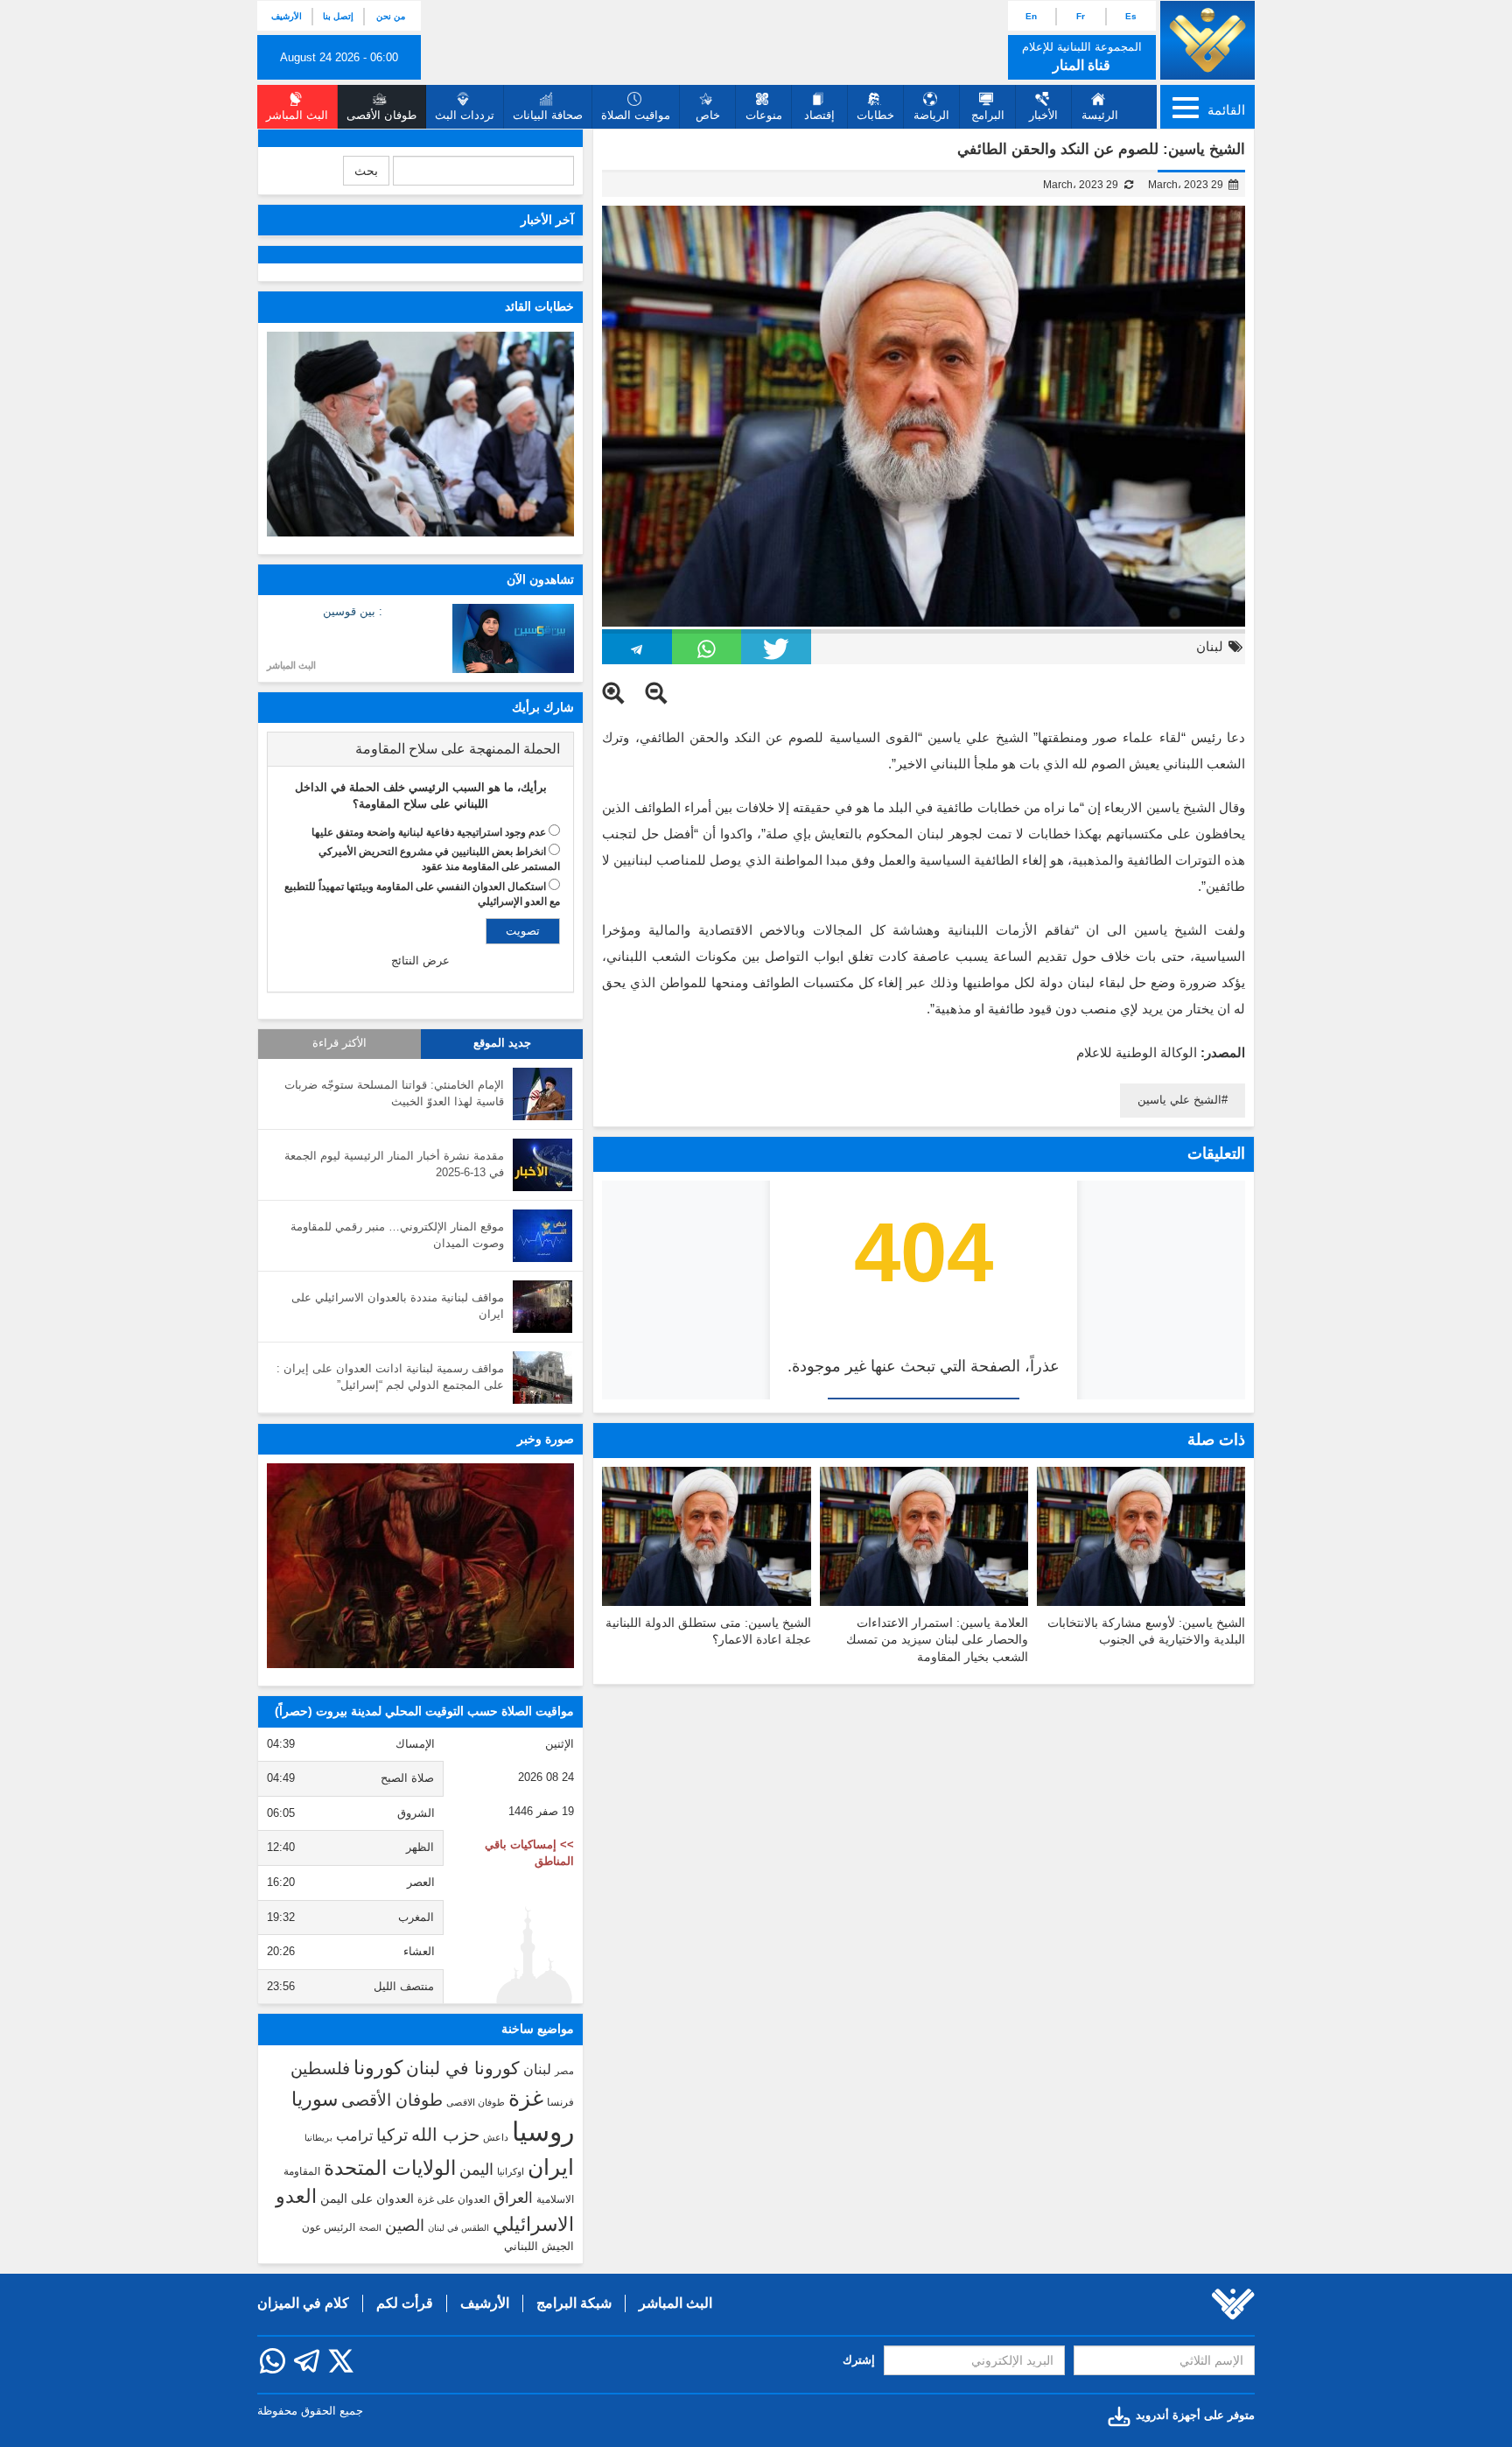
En (1031, 16)
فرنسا (560, 2102)
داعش (496, 2137)
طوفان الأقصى (392, 2100)
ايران (551, 2167)
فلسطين (320, 2068)
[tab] (420, 749)
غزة (526, 2098)
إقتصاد (819, 115)
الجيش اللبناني (539, 2246)
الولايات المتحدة (390, 2168)
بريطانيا (318, 2138)
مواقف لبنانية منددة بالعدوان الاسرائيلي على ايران (398, 1306)
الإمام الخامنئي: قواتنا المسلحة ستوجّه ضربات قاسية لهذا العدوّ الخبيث (394, 1093)
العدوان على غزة (454, 2199)
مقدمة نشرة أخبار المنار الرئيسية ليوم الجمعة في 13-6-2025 (394, 1164)
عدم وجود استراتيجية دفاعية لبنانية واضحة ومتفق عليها (429, 832)
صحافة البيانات (548, 115)
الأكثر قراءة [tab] (339, 1043)
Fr (1081, 16)
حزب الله (445, 2135)
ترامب (354, 2135)
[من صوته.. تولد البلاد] (420, 1566)
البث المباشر (291, 665)
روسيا (543, 2131)
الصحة (370, 2228)
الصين (405, 2225)
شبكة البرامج (574, 2303)
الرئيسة (1100, 115)
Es (1131, 16)
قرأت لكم (405, 2303)
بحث (366, 171)
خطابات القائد (539, 306)
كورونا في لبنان (463, 2068)
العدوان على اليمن (367, 2199)
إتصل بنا (338, 16)
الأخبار (1043, 115)
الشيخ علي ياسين (1179, 1100)
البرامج (988, 115)
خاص (708, 115)
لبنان (1210, 646)
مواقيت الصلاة (636, 115)
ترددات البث (465, 115)
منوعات (764, 115)
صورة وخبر (546, 1439)
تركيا (392, 2135)
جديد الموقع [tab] (502, 1043)
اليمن (476, 2170)
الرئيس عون (329, 2227)
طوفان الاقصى (476, 2102)
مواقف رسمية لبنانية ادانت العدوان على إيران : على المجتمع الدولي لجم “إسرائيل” (390, 1377)
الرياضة (931, 115)
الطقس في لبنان (458, 2228)
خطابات (875, 115)
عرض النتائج (420, 961)
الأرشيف (287, 16)
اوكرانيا (511, 2171)
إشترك (859, 2360)
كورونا (378, 2068)
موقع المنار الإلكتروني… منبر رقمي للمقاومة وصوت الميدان (397, 1235)
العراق (513, 2198)
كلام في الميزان (303, 2303)
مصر (564, 2071)
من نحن (391, 16)
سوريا (315, 2099)
